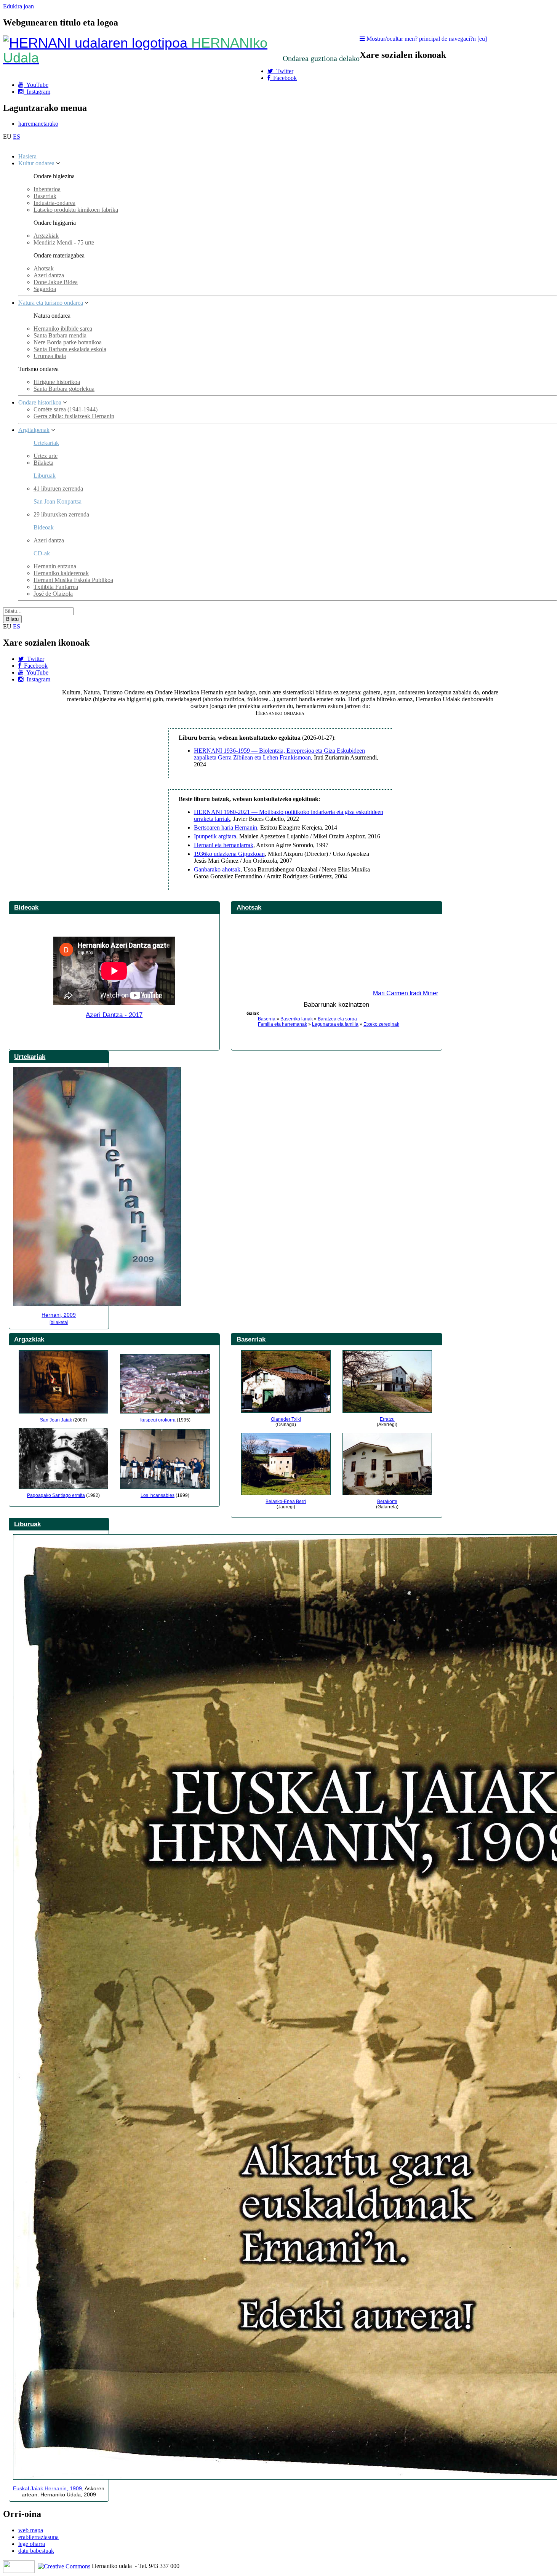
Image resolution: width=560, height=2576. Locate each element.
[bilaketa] (59, 1322)
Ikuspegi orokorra (158, 1420)
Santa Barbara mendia (60, 335)
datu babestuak (36, 2551)
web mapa (31, 2530)
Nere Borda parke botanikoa (68, 342)
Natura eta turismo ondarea (51, 303)
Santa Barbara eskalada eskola (70, 349)
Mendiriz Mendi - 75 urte (64, 242)
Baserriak (45, 196)
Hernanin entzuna (55, 566)
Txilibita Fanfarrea (56, 587)
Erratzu (387, 1419)
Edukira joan (18, 6)
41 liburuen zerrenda (58, 488)
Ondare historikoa (40, 402)
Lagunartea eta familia (335, 1024)
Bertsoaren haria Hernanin (226, 827)
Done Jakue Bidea (56, 282)
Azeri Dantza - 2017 (114, 1015)
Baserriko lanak (297, 1019)
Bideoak (26, 907)
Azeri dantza (49, 275)
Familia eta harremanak (282, 1024)
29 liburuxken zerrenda (61, 514)
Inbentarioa (47, 189)
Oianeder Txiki (286, 1419)
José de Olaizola (53, 594)
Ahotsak (44, 268)
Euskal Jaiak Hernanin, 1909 (47, 2488)
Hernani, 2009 (59, 1315)
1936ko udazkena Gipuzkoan (229, 854)
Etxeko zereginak (381, 1024)
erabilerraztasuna (38, 2537)
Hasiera (27, 156)
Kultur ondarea (36, 163)
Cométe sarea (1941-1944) (66, 409)
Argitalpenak (34, 430)
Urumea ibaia (50, 356)
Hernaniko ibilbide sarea (63, 329)
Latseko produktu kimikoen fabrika (76, 210)
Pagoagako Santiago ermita (56, 1495)
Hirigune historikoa (57, 382)
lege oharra (32, 2544)
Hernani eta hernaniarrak (224, 845)
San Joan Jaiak (56, 1420)
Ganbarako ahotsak (217, 869)
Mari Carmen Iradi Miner (406, 993)
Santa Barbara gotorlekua (64, 389)
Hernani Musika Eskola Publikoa (73, 580)
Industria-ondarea (54, 203)
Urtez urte (46, 456)
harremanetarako (38, 124)
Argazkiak (46, 236)
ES (17, 137)
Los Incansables (158, 1495)
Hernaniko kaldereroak (61, 573)
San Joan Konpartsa (58, 501)
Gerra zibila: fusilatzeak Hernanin (74, 416)
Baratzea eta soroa (337, 1019)
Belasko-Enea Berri (286, 1501)
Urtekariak (46, 443)
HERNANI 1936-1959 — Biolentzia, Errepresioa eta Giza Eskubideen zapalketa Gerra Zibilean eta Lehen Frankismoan (279, 754)
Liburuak (45, 476)
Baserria (267, 1019)
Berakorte (387, 1501)
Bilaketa (43, 463)
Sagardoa (45, 289)
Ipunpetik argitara (215, 836)
